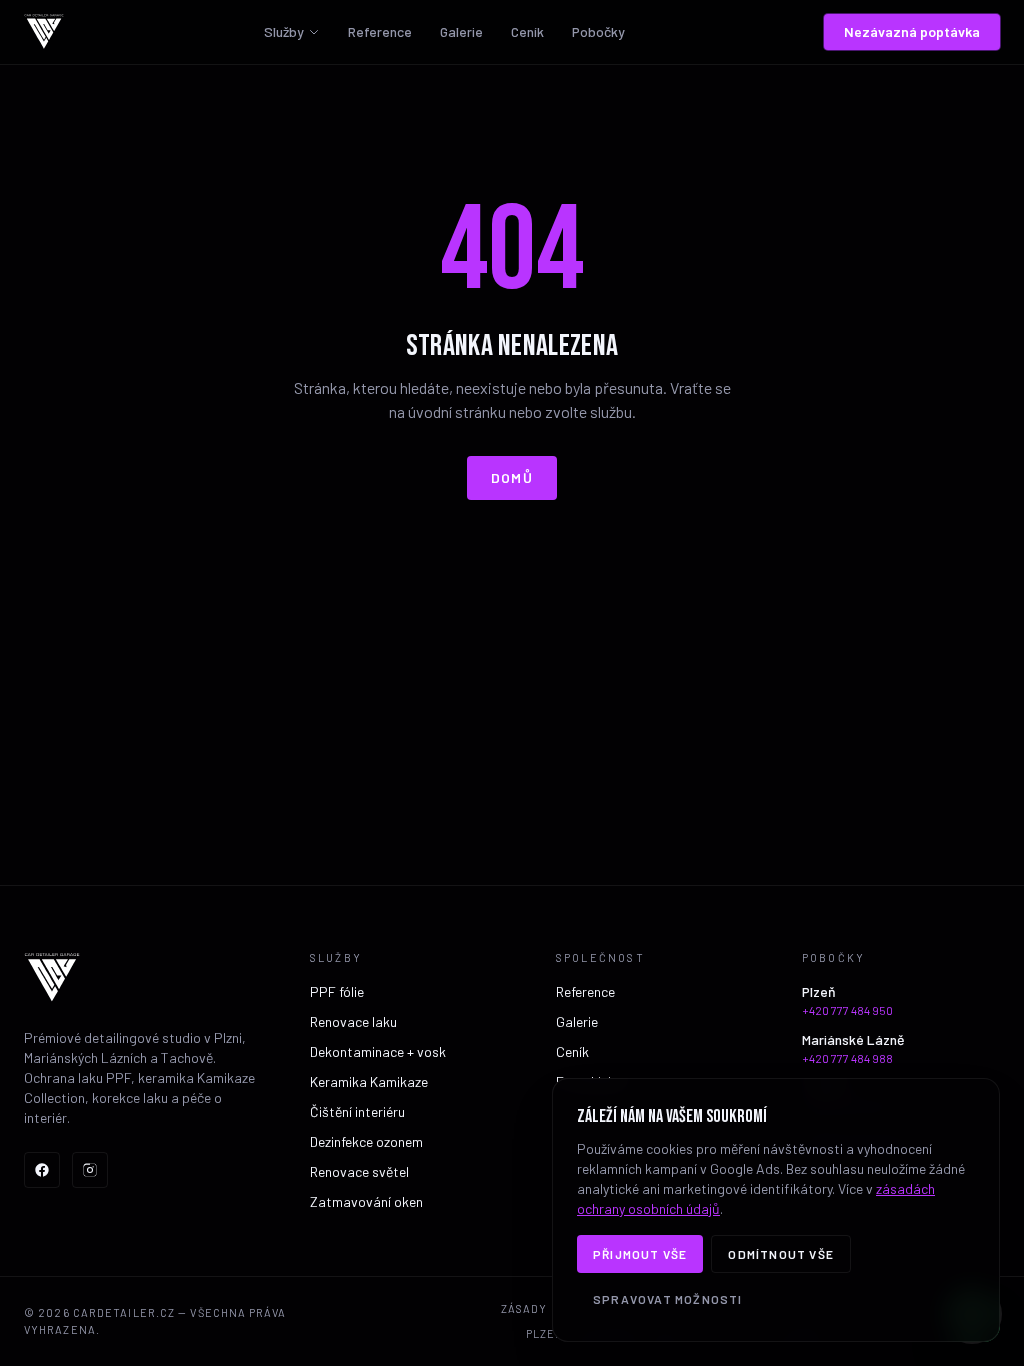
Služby (284, 31)
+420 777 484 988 (847, 1058)
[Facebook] (42, 1170)
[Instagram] (90, 1170)
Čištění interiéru (357, 1111)
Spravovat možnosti (668, 1299)
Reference (380, 31)
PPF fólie (337, 991)
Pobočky (598, 31)
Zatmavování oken (366, 1201)
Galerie (461, 31)
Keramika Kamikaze (369, 1081)
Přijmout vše (640, 1254)
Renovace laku (353, 1021)
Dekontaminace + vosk (378, 1051)
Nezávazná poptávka (912, 31)
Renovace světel (359, 1171)
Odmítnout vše (781, 1254)
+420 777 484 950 (847, 1010)
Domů (512, 477)
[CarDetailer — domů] (44, 32)
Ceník (527, 31)
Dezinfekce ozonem (366, 1141)
